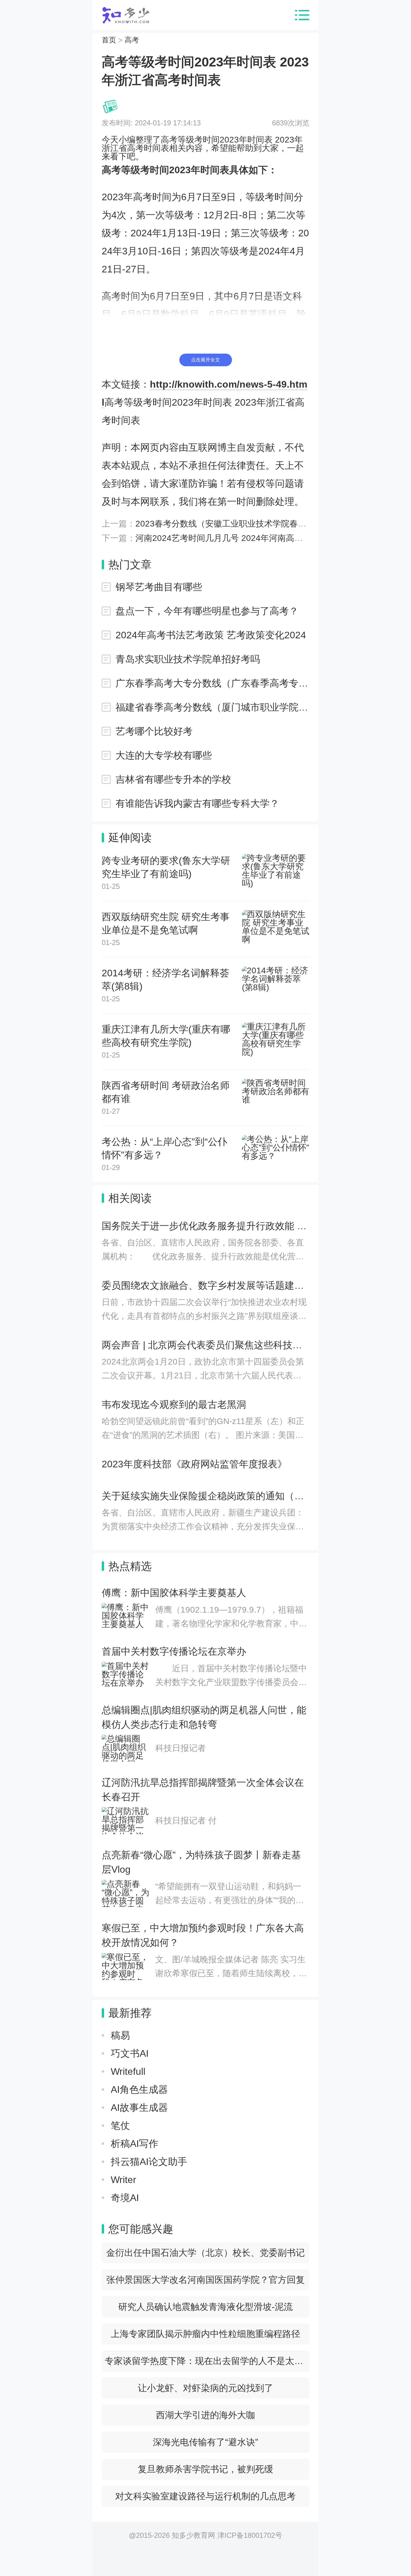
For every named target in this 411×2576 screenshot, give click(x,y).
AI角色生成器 (139, 2089)
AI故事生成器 (139, 2108)
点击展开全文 (205, 360)
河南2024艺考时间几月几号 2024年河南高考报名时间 (236, 538)
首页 (109, 40)
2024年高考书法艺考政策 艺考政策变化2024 (211, 635)
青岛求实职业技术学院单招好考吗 (188, 659)
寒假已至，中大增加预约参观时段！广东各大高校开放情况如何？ (203, 1935)
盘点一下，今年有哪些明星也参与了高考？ (207, 611)
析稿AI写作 (134, 2144)
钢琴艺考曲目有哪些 (159, 587)
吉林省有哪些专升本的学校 (173, 779)
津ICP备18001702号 (250, 2535)
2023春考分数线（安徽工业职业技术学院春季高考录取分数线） (255, 524)
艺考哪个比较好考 (154, 731)
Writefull (128, 2071)
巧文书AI (130, 2053)
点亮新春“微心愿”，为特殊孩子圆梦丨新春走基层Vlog (201, 1862)
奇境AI (125, 2198)
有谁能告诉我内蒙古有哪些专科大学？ (197, 803)
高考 (132, 40)
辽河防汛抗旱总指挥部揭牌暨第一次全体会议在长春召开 (203, 1790)
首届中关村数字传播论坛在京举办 (174, 1651)
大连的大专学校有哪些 (164, 755)
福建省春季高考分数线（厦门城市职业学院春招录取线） (212, 707)
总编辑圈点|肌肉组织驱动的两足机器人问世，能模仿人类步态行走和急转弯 (204, 1717)
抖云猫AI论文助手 (149, 2162)
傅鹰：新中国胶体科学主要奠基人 (174, 1593)
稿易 (120, 2035)
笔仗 (120, 2126)
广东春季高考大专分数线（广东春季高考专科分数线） (212, 683)
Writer (124, 2180)
